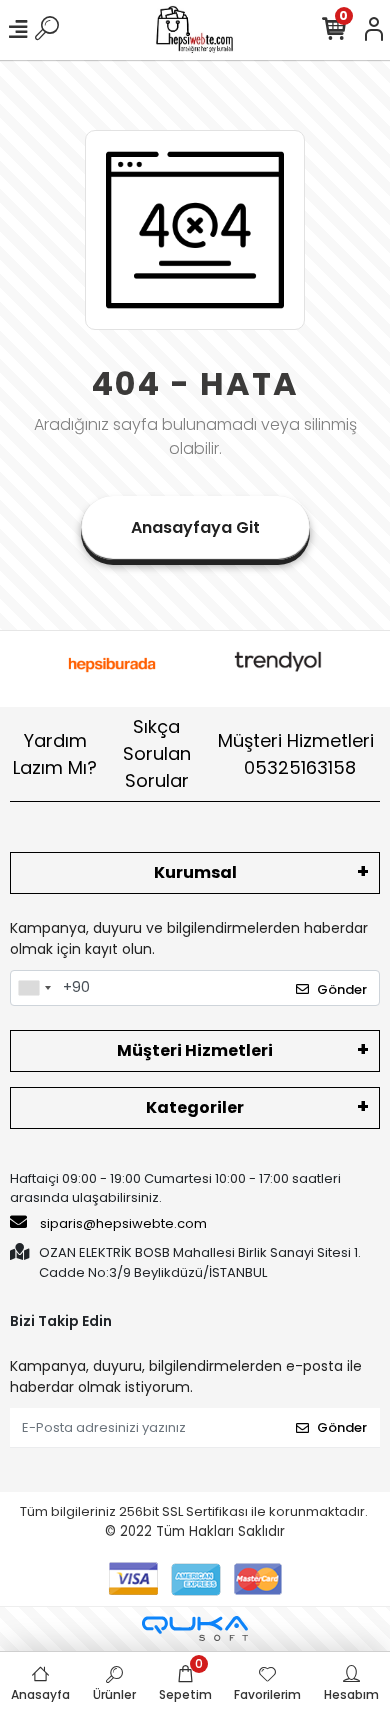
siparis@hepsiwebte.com (123, 1223)
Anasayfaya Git (195, 527)
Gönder (342, 989)
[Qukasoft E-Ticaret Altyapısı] (195, 1628)
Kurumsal (195, 872)
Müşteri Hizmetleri (296, 754)
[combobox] (34, 988)
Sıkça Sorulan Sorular (157, 753)
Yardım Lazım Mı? (55, 754)
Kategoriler (195, 1107)
